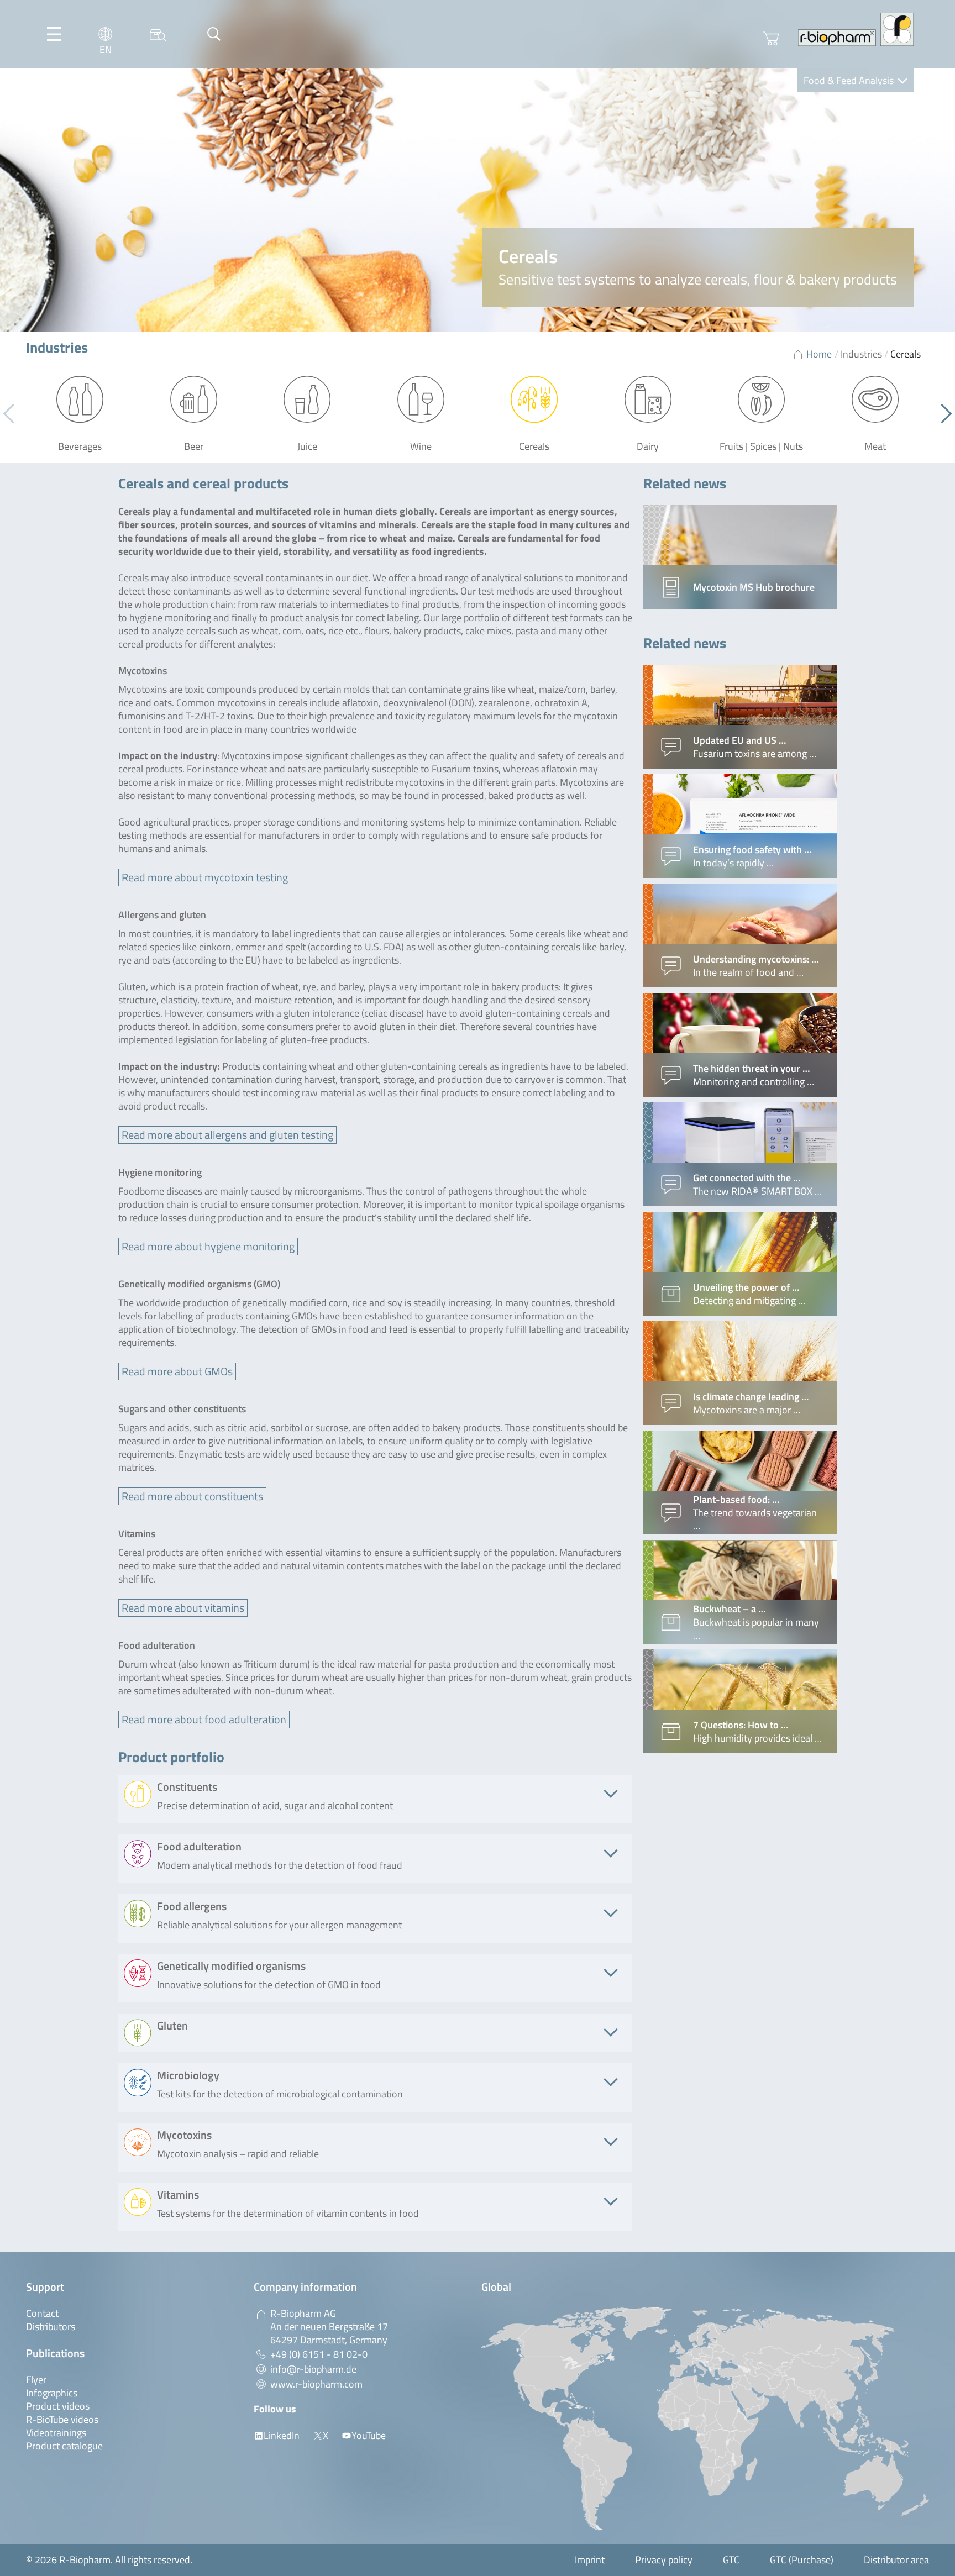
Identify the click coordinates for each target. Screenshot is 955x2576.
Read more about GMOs (177, 1371)
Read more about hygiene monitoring (208, 1246)
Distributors (51, 2327)
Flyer (36, 2380)
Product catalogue (64, 2446)
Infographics (52, 2393)
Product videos (58, 2406)
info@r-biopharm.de (313, 2369)
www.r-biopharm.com (316, 2384)
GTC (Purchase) (802, 2560)
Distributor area (896, 2560)
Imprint (590, 2560)
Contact (42, 2313)
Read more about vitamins (183, 1608)
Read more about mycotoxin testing (205, 877)
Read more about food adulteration (204, 1719)
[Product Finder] (158, 34)
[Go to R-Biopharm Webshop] (771, 39)
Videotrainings (56, 2433)
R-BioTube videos (62, 2419)
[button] (942, 413)
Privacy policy (664, 2560)
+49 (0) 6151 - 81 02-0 (319, 2354)
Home (819, 354)
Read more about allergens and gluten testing (227, 1135)
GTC (731, 2560)
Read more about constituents (192, 1496)
